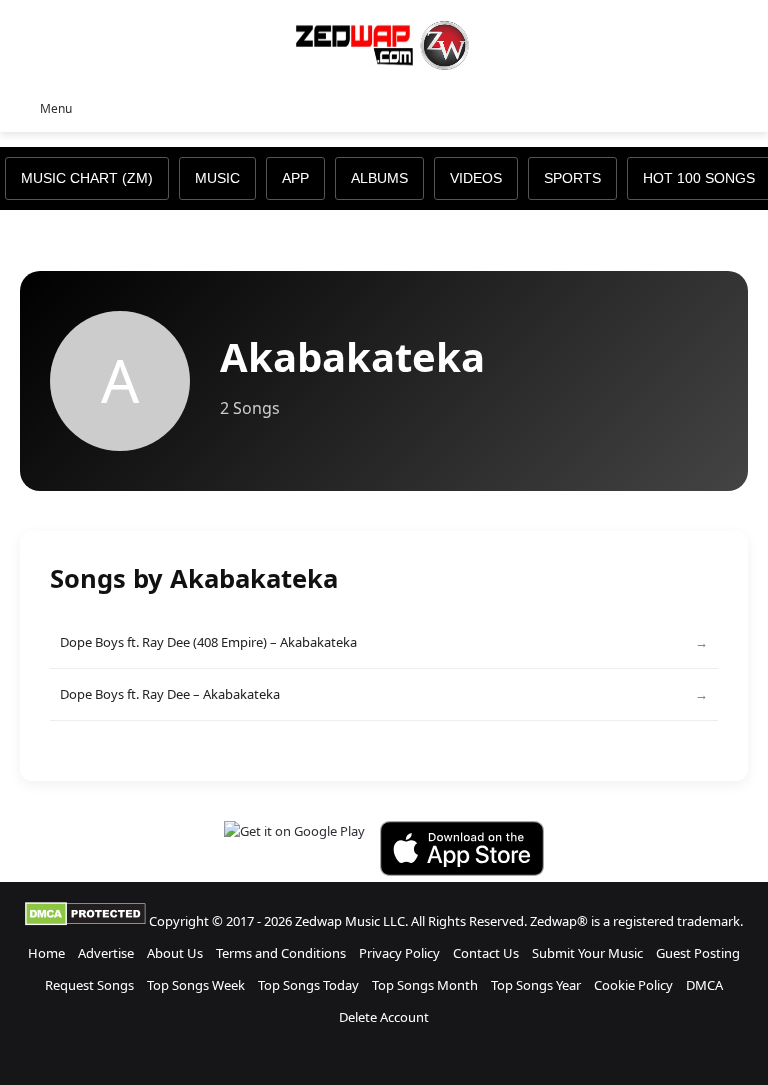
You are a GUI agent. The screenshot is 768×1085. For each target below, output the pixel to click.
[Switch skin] (708, 107)
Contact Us (486, 953)
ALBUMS (379, 178)
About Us (175, 953)
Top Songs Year (536, 985)
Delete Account (384, 1017)
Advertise (106, 953)
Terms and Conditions (281, 953)
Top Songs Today (308, 985)
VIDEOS (476, 178)
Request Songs (89, 985)
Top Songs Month (425, 985)
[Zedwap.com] (384, 43)
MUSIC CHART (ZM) (87, 178)
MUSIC (217, 178)
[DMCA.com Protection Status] (85, 921)
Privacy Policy (399, 953)
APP (295, 178)
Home (46, 953)
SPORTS (572, 178)
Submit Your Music (587, 953)
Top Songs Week (196, 985)
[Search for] (743, 107)
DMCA (704, 985)
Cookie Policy (633, 985)
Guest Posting (698, 953)
